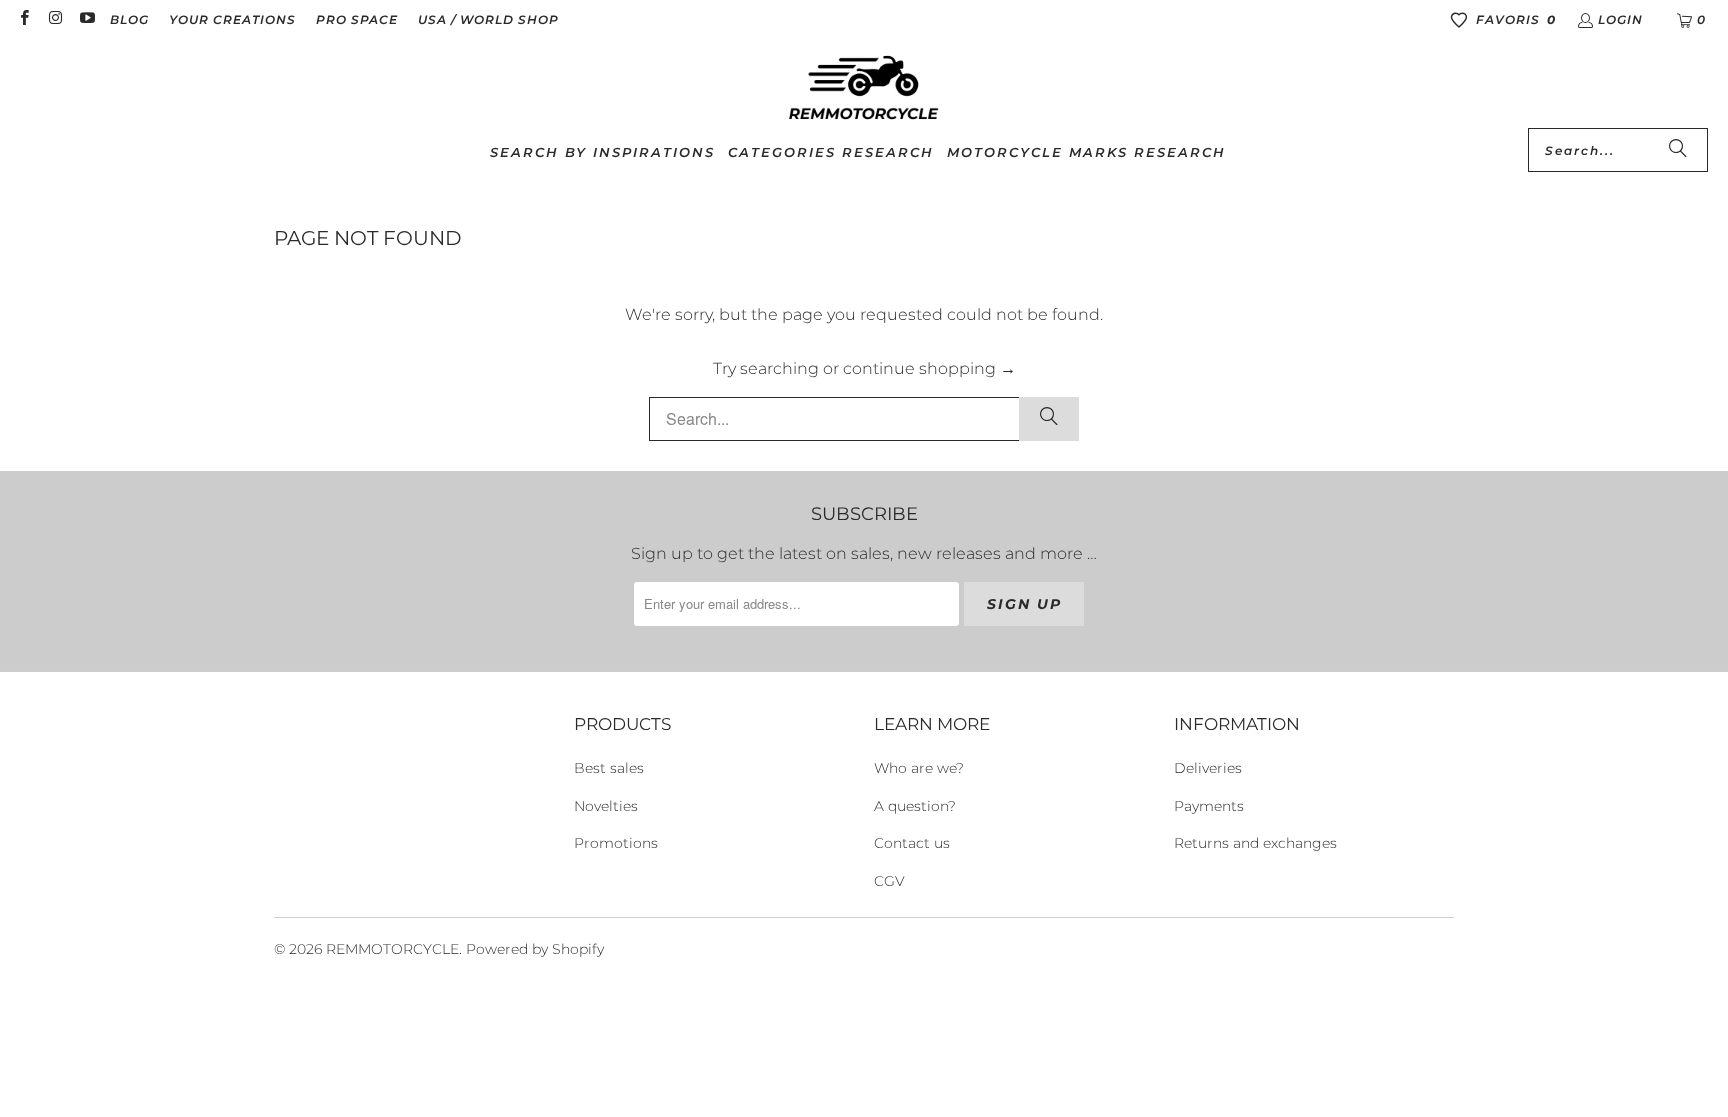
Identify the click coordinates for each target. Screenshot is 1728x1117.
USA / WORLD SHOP (488, 19)
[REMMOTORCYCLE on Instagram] (54, 19)
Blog (129, 19)
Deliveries (1208, 768)
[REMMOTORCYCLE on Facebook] (23, 19)
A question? (915, 806)
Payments (1209, 806)
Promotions (616, 843)
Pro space (357, 19)
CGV (889, 881)
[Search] (1678, 150)
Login (1620, 19)
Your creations (232, 19)
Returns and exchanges (1255, 843)
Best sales (609, 768)
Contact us (912, 843)
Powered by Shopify (535, 949)
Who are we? (919, 768)
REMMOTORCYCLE (392, 949)
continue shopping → (929, 368)
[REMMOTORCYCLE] (864, 89)
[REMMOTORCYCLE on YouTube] (86, 19)
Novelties (606, 806)
